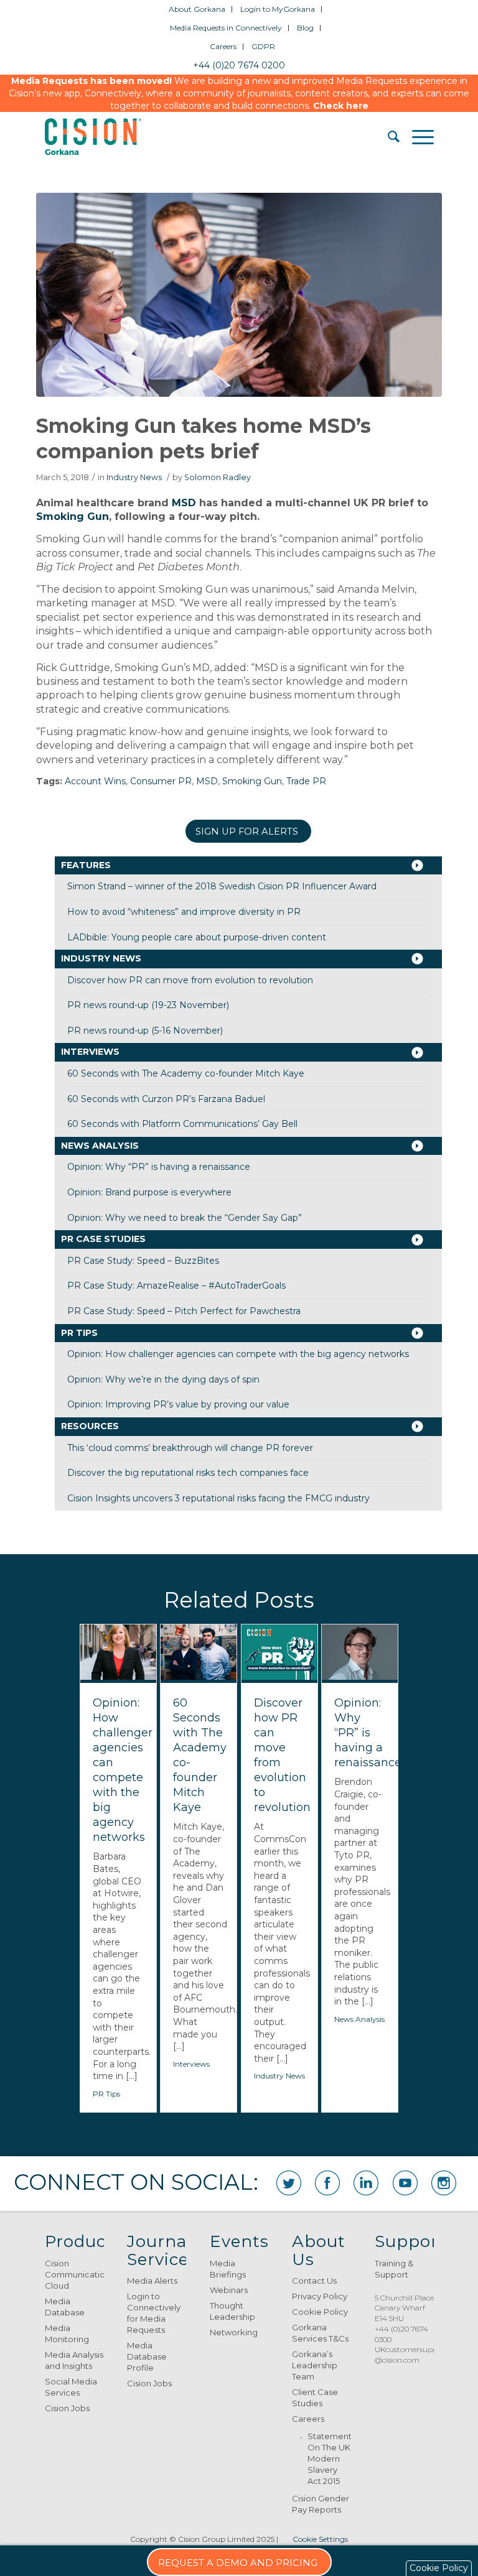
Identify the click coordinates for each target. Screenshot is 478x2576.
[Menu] (417, 137)
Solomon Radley (218, 477)
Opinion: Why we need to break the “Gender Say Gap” (185, 1218)
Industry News (134, 477)
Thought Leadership (232, 2311)
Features (86, 865)
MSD (184, 503)
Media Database (65, 2307)
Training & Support (394, 2269)
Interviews (90, 1052)
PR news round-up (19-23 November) (148, 1005)
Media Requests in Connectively (226, 28)
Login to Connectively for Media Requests (154, 2313)
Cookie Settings (320, 2539)
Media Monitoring (67, 2333)
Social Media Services (71, 2387)
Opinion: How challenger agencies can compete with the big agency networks (238, 1354)
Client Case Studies (315, 2398)
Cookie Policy (320, 2312)
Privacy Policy (320, 2296)
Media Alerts (152, 2281)
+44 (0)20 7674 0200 (239, 65)
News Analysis (100, 1146)
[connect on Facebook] (327, 2183)
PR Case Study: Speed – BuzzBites (143, 1261)
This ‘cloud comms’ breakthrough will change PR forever (190, 1448)
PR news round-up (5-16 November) (145, 1031)
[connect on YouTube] (405, 2183)
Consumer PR (161, 781)
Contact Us (314, 2281)
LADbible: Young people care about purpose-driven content (197, 937)
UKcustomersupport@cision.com (411, 2355)
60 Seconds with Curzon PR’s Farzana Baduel (166, 1099)
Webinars (229, 2290)
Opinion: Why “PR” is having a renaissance (159, 1167)
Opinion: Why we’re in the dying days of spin (163, 1379)
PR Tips (79, 1333)
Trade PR (306, 781)
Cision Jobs (67, 2408)
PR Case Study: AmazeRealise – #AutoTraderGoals (176, 1286)
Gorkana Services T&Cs (320, 2333)
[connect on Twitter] (289, 2183)
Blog (305, 28)
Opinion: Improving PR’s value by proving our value (178, 1404)
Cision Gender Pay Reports (321, 2504)
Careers (223, 46)
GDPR (263, 46)
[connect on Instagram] (444, 2183)
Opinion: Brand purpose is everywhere (149, 1192)
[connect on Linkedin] (366, 2183)
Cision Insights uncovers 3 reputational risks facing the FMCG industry (218, 1498)
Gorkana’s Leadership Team (315, 2365)
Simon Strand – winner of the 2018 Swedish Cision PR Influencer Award (222, 886)
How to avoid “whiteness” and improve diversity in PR (184, 912)
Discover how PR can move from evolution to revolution (190, 980)
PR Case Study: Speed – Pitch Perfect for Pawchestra (184, 1311)
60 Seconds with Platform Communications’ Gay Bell (182, 1124)
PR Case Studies (103, 1239)
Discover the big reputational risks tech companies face (188, 1473)
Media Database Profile (147, 2356)
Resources (90, 1426)
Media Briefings (228, 2269)
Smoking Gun (73, 517)
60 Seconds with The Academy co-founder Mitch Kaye (186, 1073)
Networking (234, 2332)
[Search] (387, 137)
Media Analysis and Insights (74, 2360)
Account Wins (95, 781)
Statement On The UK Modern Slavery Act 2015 (329, 2458)
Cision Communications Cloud (74, 2274)
